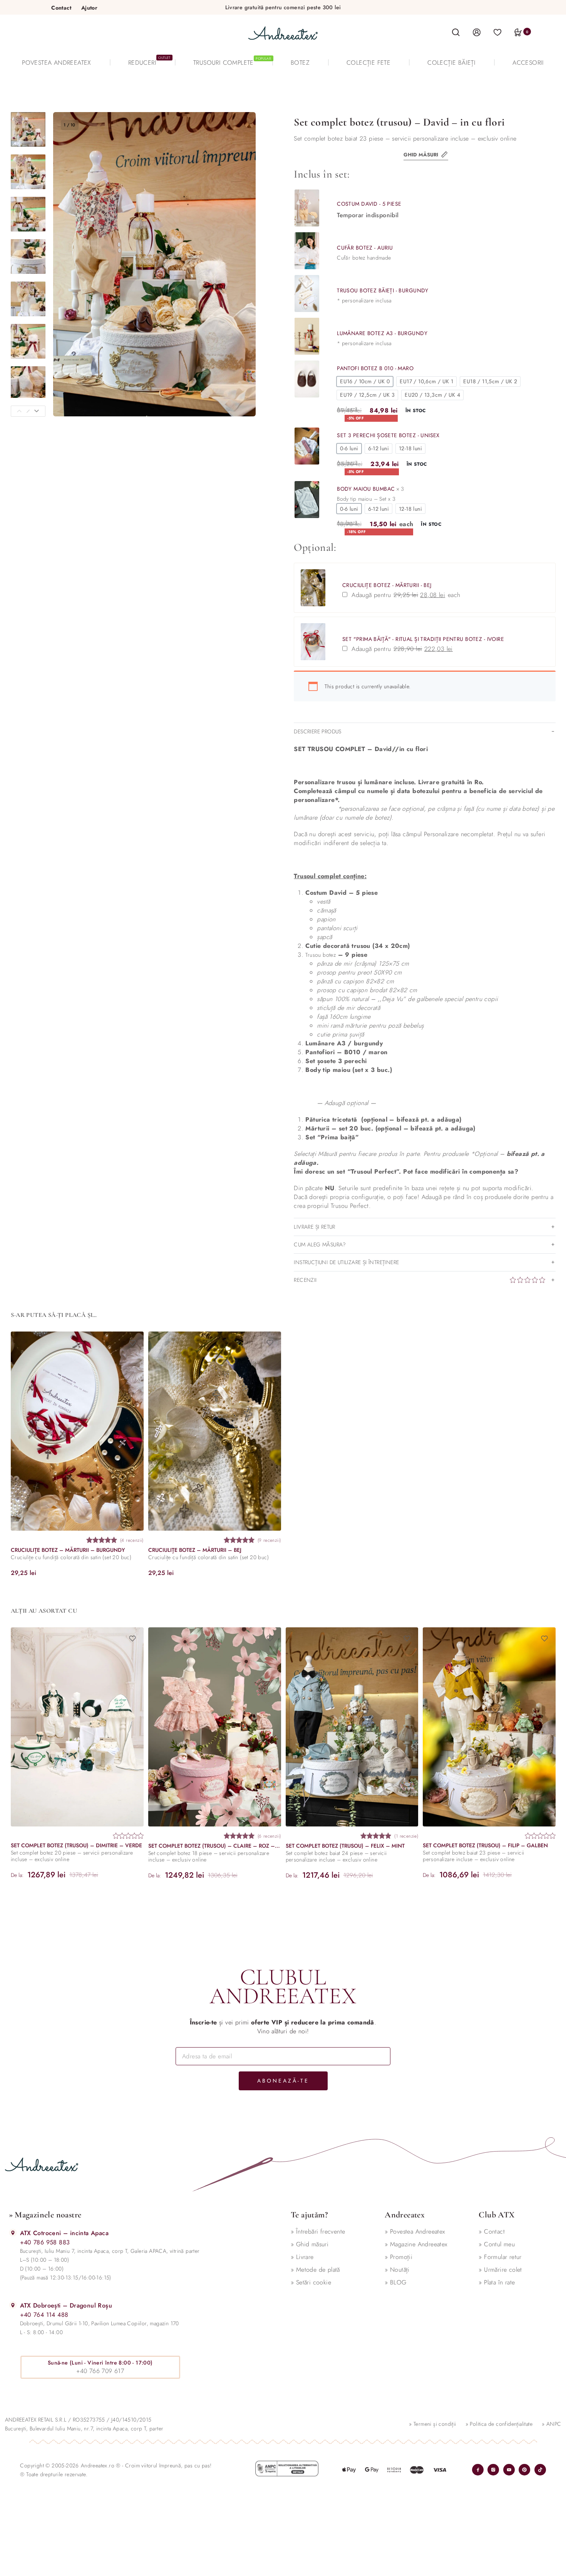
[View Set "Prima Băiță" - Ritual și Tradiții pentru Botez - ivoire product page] (313, 642)
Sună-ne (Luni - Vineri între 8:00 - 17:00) (100, 2363)
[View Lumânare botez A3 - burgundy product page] (307, 336)
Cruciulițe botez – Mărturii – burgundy (68, 1550)
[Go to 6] (28, 341)
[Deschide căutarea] (456, 33)
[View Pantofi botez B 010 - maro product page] (307, 379)
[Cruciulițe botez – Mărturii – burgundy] (77, 1431)
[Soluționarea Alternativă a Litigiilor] (287, 2469)
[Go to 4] (28, 257)
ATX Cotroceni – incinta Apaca (64, 2233)
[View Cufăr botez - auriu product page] (307, 251)
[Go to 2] (28, 172)
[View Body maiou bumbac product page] (307, 500)
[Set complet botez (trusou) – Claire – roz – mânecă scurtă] (214, 1727)
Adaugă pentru (411, 595)
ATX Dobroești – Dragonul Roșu (66, 2305)
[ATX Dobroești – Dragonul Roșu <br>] (13, 2305)
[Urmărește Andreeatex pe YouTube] (509, 2470)
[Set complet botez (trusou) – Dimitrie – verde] (77, 1727)
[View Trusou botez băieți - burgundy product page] (307, 293)
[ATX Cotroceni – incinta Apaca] (13, 2233)
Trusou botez (321, 955)
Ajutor (89, 8)
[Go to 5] (28, 299)
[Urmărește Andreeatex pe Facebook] (478, 2470)
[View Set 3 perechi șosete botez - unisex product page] (307, 446)
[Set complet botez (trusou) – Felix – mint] (352, 1727)
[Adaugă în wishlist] (132, 1343)
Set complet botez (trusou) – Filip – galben (485, 1846)
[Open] (497, 32)
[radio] (365, 382)
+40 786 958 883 (45, 2242)
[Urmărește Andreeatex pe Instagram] (493, 2470)
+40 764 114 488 (44, 2315)
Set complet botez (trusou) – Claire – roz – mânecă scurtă (214, 1846)
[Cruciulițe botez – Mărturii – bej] (214, 1431)
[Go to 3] (28, 214)
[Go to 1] (28, 129)
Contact (61, 8)
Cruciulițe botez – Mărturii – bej (194, 1550)
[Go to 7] (28, 384)
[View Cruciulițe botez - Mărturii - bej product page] (313, 588)
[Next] (37, 411)
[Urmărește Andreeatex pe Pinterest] (524, 2470)
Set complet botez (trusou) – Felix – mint (345, 1846)
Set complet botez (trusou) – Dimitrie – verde (76, 1846)
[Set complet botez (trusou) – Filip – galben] (489, 1727)
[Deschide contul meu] (477, 32)
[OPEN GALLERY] (155, 264)
